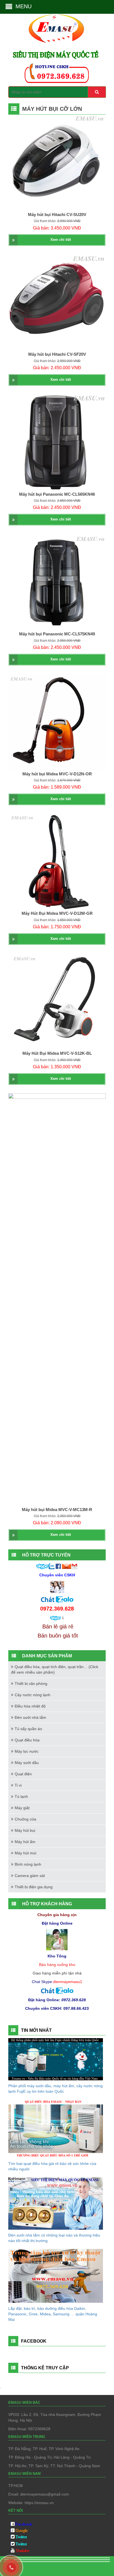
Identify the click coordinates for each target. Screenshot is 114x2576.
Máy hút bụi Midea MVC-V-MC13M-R (57, 1510)
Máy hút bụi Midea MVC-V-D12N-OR (57, 774)
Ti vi (18, 1785)
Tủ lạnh (21, 1797)
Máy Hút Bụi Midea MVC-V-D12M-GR (57, 913)
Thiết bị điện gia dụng (34, 1887)
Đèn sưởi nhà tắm (30, 1717)
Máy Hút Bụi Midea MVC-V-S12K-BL (57, 1053)
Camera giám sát (30, 1876)
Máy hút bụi (25, 1830)
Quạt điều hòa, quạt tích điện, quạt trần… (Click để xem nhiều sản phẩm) (55, 1669)
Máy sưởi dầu (27, 1763)
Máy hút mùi (25, 1853)
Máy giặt (22, 1808)
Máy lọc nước (27, 1751)
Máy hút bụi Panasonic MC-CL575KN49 (57, 634)
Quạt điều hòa (27, 1740)
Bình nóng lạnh (28, 1864)
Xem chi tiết (61, 240)
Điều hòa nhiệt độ (30, 1706)
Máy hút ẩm (25, 1842)
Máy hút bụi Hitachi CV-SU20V (57, 215)
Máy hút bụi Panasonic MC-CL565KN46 (57, 494)
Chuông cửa (25, 1819)
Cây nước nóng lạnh (33, 1695)
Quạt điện (23, 1774)
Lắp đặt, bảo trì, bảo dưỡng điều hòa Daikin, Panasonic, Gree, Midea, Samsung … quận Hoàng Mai (53, 2314)
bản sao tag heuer (24, 2567)
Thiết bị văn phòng (31, 1684)
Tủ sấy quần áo (28, 1729)
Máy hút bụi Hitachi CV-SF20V (57, 354)
